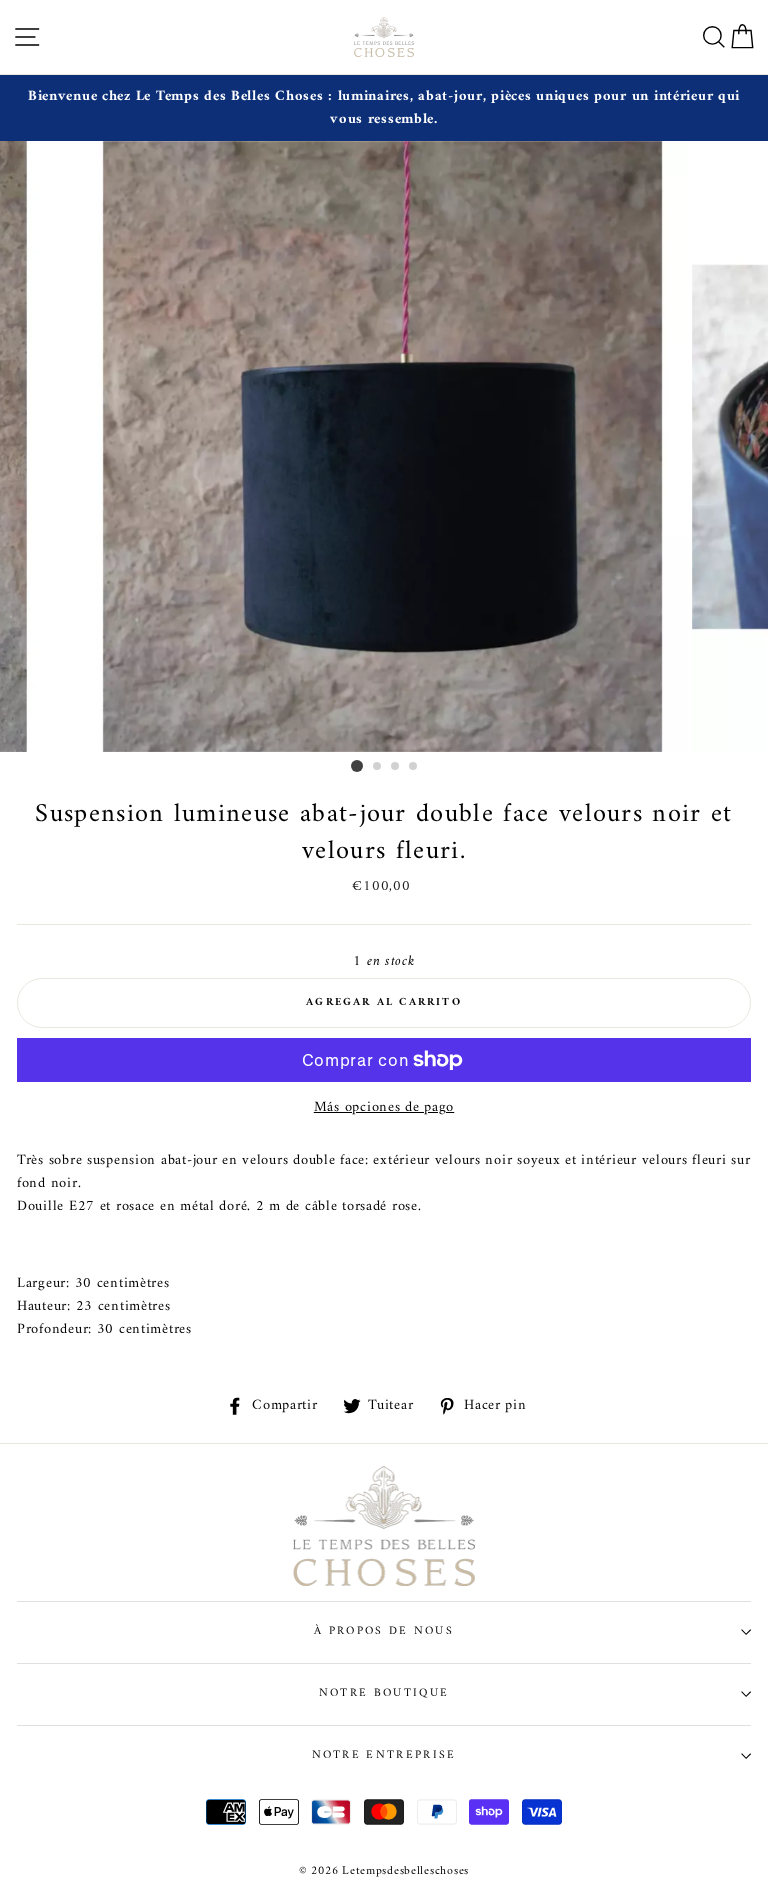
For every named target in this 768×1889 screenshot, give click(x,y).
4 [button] (414, 767)
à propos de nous (384, 1631)
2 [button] (378, 767)
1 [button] (357, 766)
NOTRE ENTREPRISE (384, 1755)
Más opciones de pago (384, 1107)
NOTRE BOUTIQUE (384, 1693)
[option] (384, 108)
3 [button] (396, 767)
